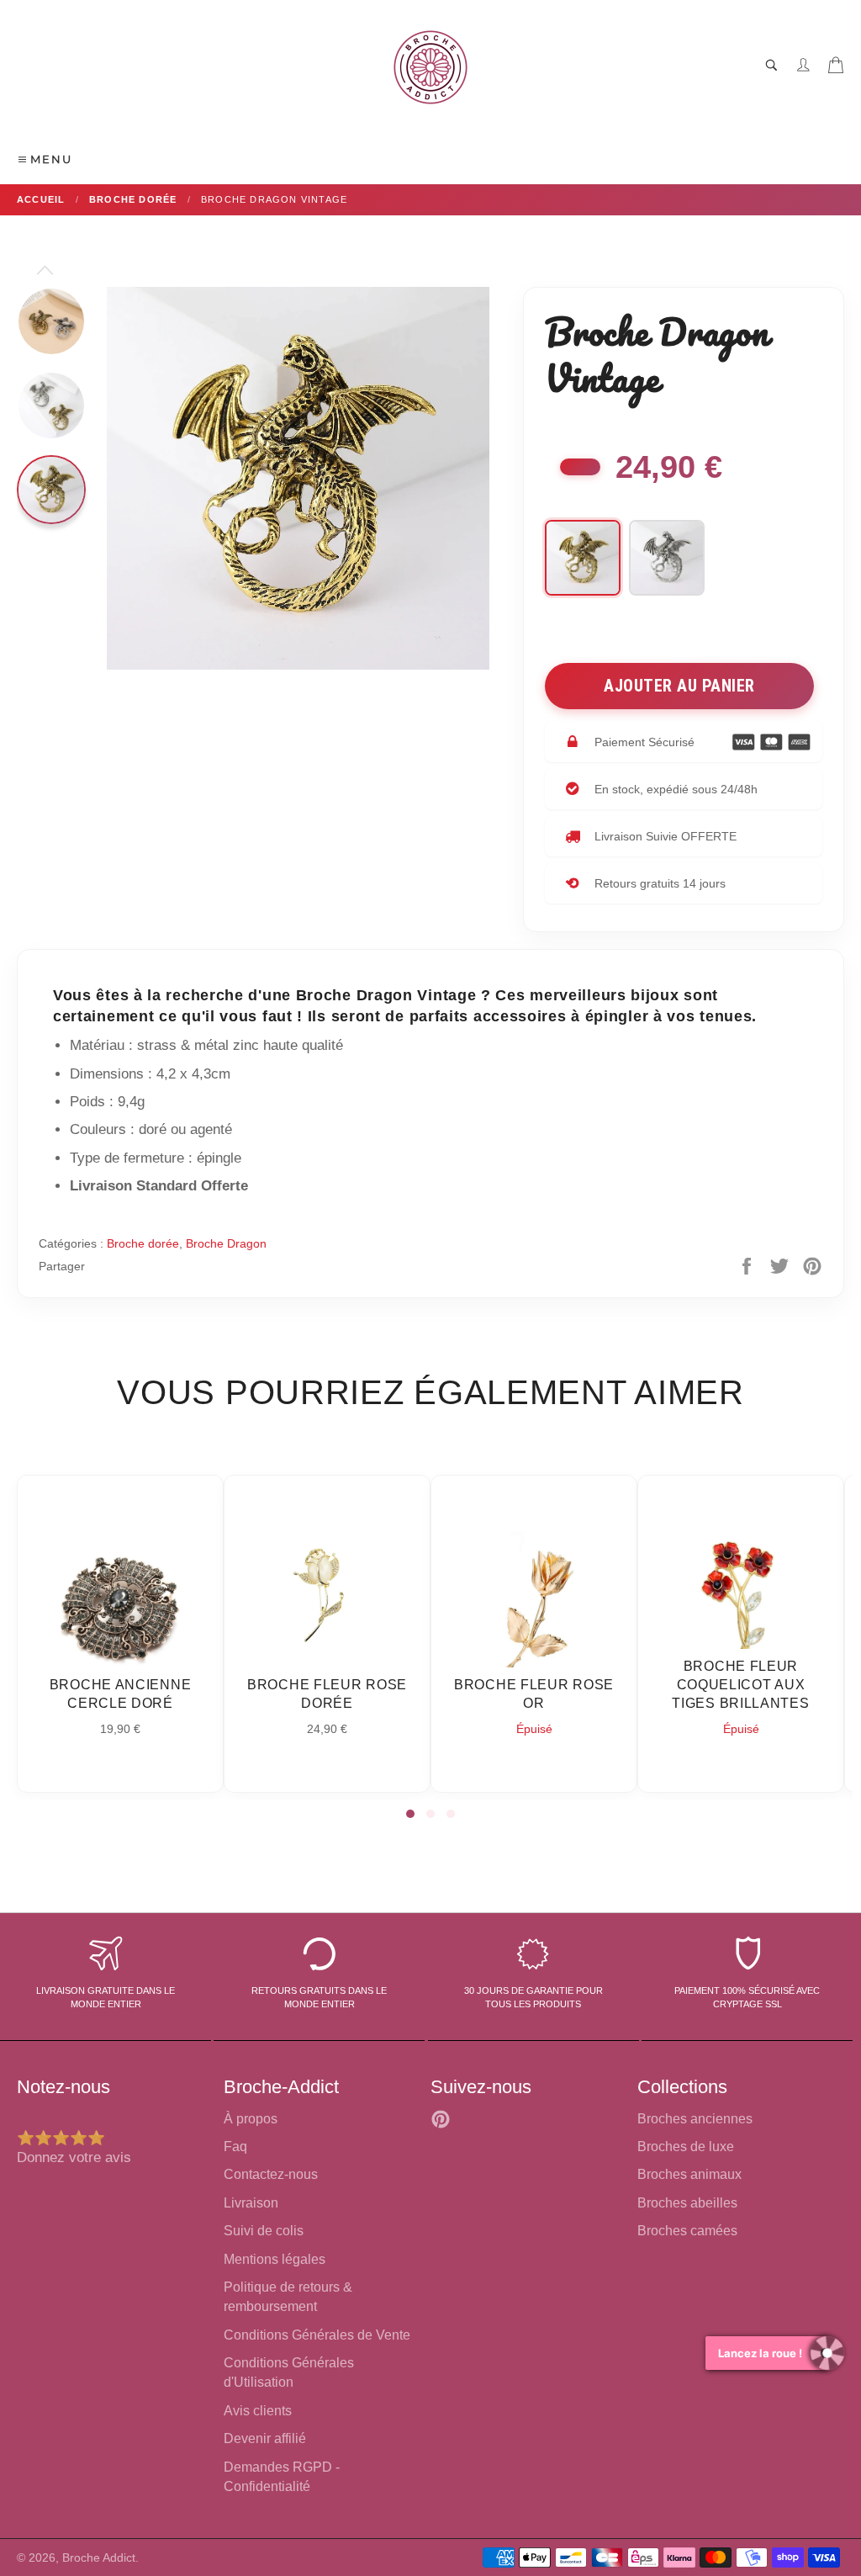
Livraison (251, 2203)
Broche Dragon (226, 1243)
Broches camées (687, 2231)
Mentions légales (275, 2259)
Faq (235, 2147)
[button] (410, 1814)
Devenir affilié (265, 2438)
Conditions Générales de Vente (317, 2335)
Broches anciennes (695, 2119)
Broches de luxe (686, 2147)
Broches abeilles (687, 2203)
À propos (251, 2119)
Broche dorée (143, 1243)
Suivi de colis (264, 2231)
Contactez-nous (271, 2174)
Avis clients (258, 2411)
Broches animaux (689, 2174)
